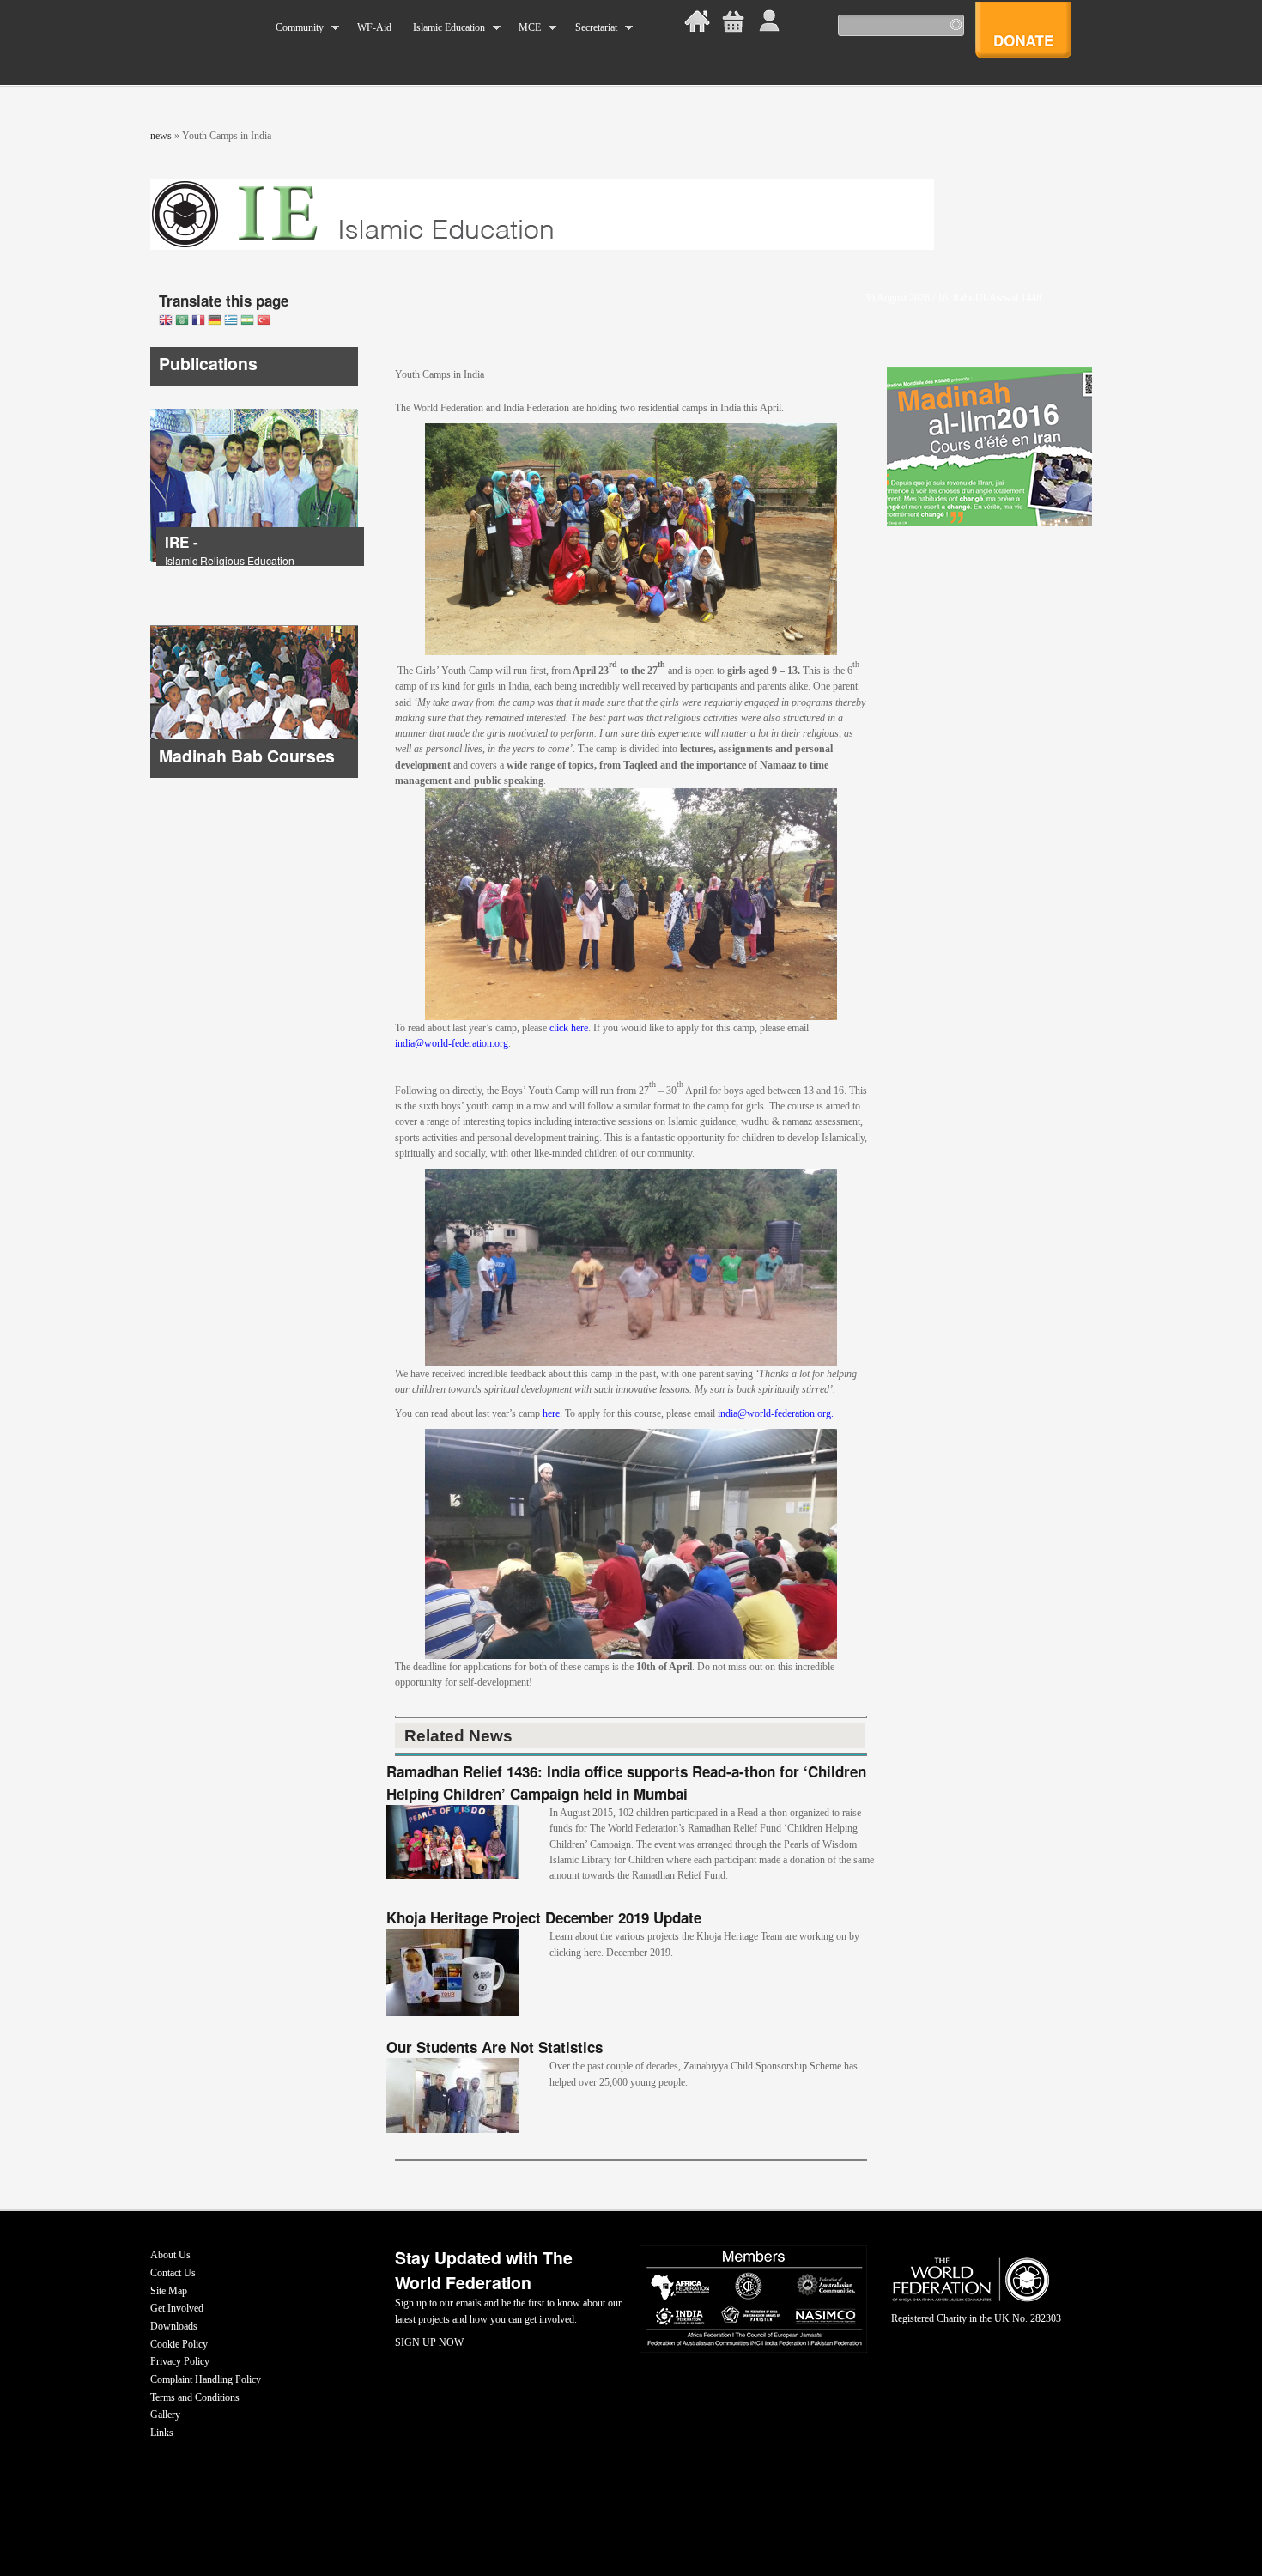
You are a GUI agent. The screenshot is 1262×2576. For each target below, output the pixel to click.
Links (162, 2433)
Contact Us (173, 2273)
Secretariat (590, 28)
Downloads (174, 2326)
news (161, 136)
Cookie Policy (179, 2344)
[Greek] (231, 322)
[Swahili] (247, 322)
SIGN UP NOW (429, 2342)
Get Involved (177, 2308)
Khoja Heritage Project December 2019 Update (544, 1917)
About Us (170, 2255)
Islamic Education (443, 28)
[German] (215, 322)
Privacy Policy (180, 2361)
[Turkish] (264, 322)
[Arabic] (182, 322)
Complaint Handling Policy (206, 2379)
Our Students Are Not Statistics (494, 2047)
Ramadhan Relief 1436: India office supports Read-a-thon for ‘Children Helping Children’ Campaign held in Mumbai (626, 1783)
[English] (166, 322)
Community (294, 28)
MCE (525, 28)
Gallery (165, 2415)
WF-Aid (374, 27)
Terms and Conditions (195, 2397)
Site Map (169, 2291)
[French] (198, 322)
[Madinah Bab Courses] (254, 775)
